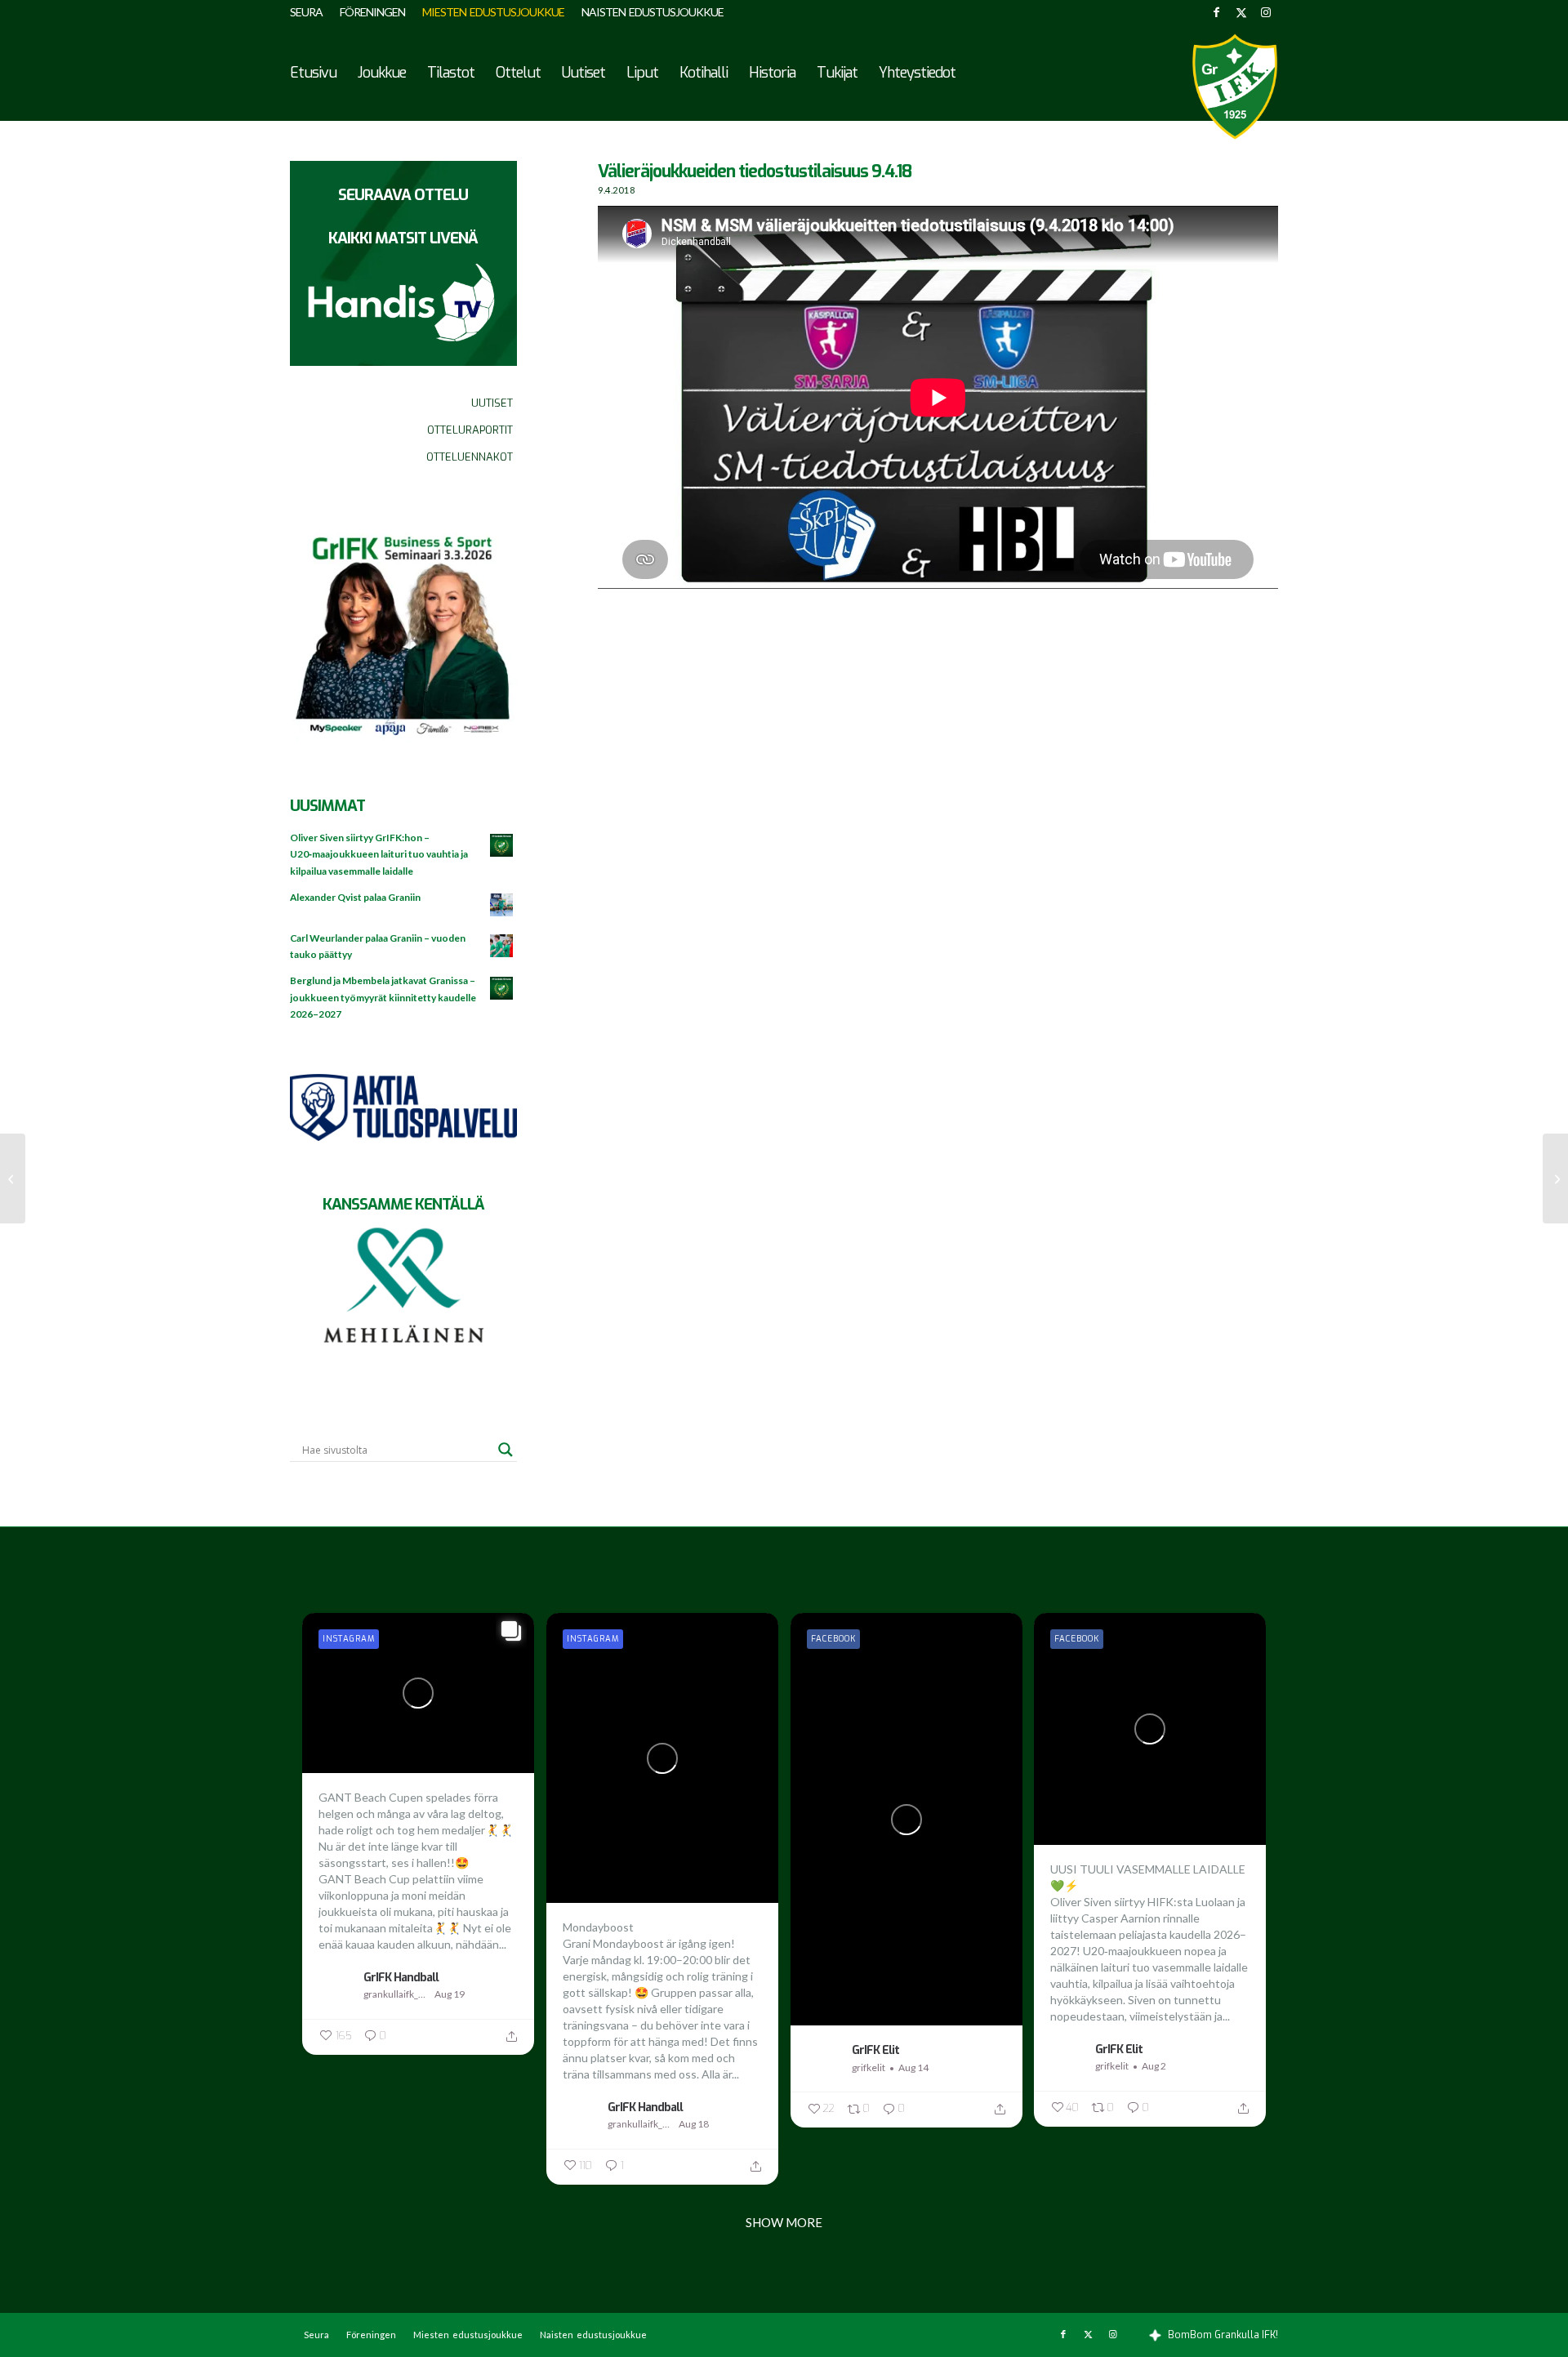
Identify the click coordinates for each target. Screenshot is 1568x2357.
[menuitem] (311, 12)
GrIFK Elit (875, 2050)
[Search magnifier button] (506, 1450)
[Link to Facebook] (1216, 12)
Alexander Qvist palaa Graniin (355, 897)
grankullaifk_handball (397, 1994)
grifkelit (869, 2067)
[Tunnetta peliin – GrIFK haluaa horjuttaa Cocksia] (1555, 1178)
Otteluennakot (470, 457)
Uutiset (492, 403)
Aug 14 (913, 2067)
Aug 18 (694, 2124)
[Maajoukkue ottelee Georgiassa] (13, 1178)
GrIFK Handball (401, 1977)
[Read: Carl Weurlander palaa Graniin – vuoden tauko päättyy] (502, 947)
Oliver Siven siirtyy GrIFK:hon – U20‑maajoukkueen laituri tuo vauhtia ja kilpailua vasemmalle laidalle (379, 854)
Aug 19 (450, 1994)
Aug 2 (1154, 2066)
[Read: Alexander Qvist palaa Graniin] (502, 906)
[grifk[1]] (1235, 87)
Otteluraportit (470, 430)
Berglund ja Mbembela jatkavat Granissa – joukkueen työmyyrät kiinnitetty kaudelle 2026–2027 (383, 997)
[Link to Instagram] (1266, 12)
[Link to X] (1241, 12)
